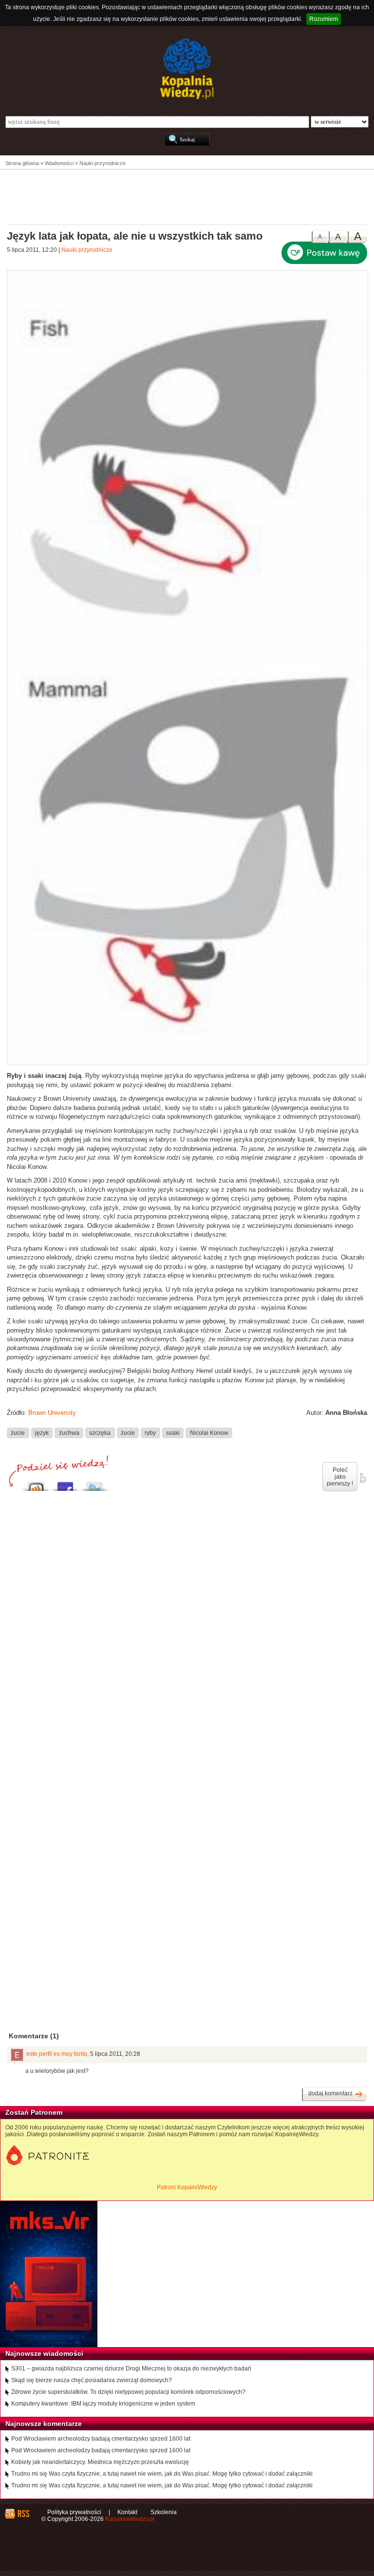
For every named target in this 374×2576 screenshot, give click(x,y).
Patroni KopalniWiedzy (187, 2187)
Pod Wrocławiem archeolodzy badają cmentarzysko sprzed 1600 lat (101, 2439)
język (42, 1432)
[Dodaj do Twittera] (94, 1484)
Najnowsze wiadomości (44, 2353)
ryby (150, 1432)
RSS (23, 2514)
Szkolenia (164, 2512)
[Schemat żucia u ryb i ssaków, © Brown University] (187, 1063)
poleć (362, 1478)
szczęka (100, 1432)
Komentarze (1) (34, 2036)
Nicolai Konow (209, 1432)
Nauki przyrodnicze (87, 250)
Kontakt (127, 2512)
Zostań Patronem (34, 2112)
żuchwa (69, 1432)
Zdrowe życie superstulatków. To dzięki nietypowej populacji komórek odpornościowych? (128, 2392)
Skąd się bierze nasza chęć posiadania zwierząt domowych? (92, 2380)
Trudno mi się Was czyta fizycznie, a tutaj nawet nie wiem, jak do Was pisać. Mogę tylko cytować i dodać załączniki (162, 2474)
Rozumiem (324, 19)
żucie (18, 1432)
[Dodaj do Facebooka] (65, 1484)
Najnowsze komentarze (44, 2424)
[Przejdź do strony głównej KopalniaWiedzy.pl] (187, 69)
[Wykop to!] (36, 1484)
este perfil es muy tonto (57, 2054)
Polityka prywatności (74, 2512)
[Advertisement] (187, 196)
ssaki (173, 1432)
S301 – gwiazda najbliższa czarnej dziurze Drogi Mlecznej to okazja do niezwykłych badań (131, 2369)
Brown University (52, 1413)
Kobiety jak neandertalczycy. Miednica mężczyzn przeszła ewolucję (100, 2462)
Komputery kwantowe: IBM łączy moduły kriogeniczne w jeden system (103, 2404)
